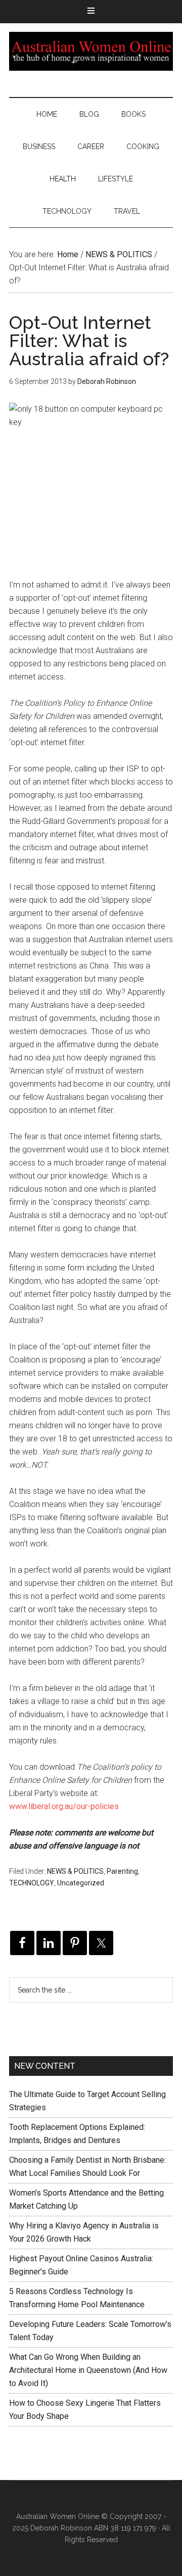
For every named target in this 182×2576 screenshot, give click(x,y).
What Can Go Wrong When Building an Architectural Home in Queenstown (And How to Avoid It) (88, 2370)
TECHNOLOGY (32, 1883)
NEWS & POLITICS (75, 1871)
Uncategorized (81, 1883)
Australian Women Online (91, 51)
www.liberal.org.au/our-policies (64, 1806)
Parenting (122, 1871)
